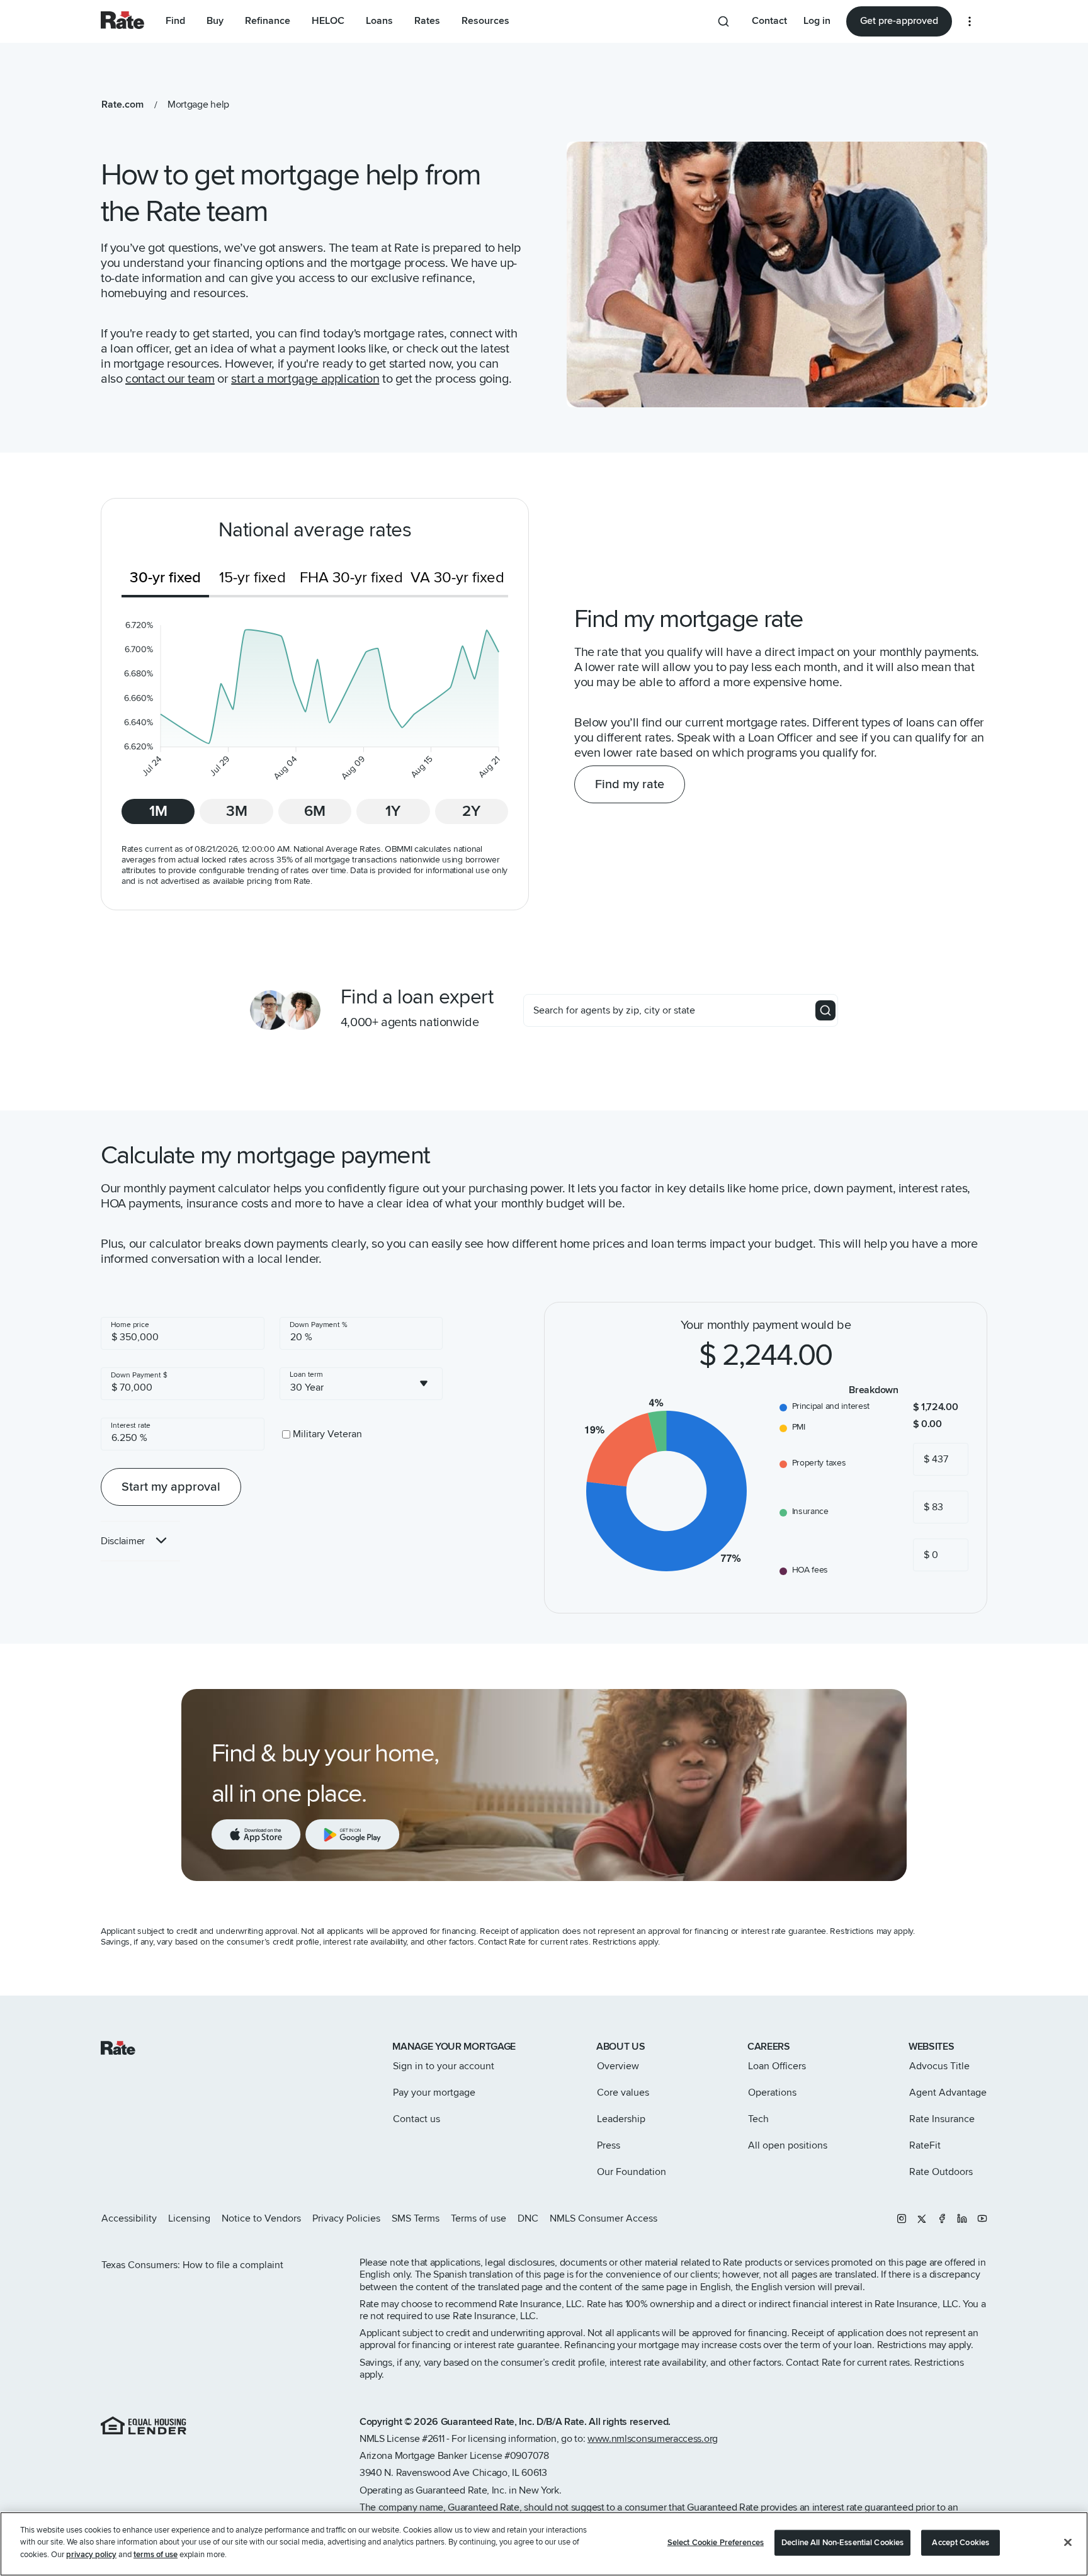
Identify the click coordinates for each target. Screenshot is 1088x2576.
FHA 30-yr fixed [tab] (351, 578)
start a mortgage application (305, 379)
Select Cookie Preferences (716, 2543)
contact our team (170, 379)
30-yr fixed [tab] (165, 578)
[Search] (825, 1010)
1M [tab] (158, 811)
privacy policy (91, 2555)
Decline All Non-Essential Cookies (842, 2543)
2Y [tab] (471, 811)
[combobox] (361, 1384)
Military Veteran (327, 1434)
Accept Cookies (960, 2543)
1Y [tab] (393, 811)
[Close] (1068, 2543)
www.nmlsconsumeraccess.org (653, 2439)
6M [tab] (315, 811)
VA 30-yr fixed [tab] (457, 578)
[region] (544, 2544)
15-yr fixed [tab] (252, 578)
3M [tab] (237, 811)
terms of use (156, 2555)
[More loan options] (970, 21)
